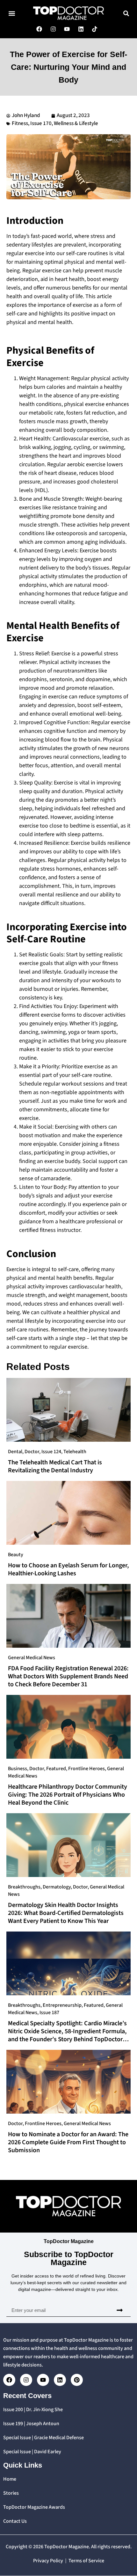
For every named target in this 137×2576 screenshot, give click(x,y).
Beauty (16, 1555)
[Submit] (119, 2310)
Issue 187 (49, 2013)
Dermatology (57, 1887)
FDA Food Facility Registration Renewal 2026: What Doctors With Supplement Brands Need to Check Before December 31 (68, 1676)
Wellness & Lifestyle (76, 123)
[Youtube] (43, 2380)
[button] (12, 13)
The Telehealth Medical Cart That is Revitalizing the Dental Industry (55, 1466)
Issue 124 (51, 1452)
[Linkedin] (60, 2380)
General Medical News (32, 1658)
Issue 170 (41, 123)
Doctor (32, 1452)
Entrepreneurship (62, 2005)
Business (18, 1769)
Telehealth (75, 1452)
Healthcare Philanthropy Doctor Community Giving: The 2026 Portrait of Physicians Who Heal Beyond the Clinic (68, 1795)
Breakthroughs (24, 1887)
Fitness (20, 123)
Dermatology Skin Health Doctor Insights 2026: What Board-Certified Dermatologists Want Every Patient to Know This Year (66, 1913)
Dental (15, 1452)
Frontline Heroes (87, 1769)
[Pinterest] (77, 2380)
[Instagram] (26, 2380)
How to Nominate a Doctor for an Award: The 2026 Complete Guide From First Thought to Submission (68, 2142)
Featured (56, 1769)
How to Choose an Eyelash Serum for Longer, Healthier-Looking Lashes (68, 1569)
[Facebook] (9, 2380)
